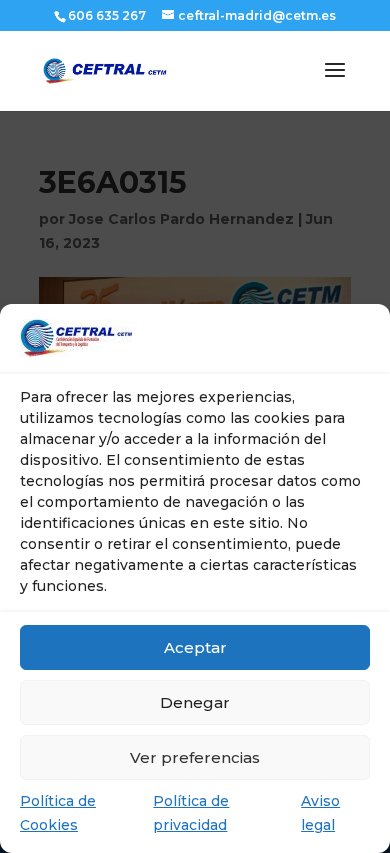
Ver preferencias (195, 757)
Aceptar (195, 647)
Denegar (195, 702)
